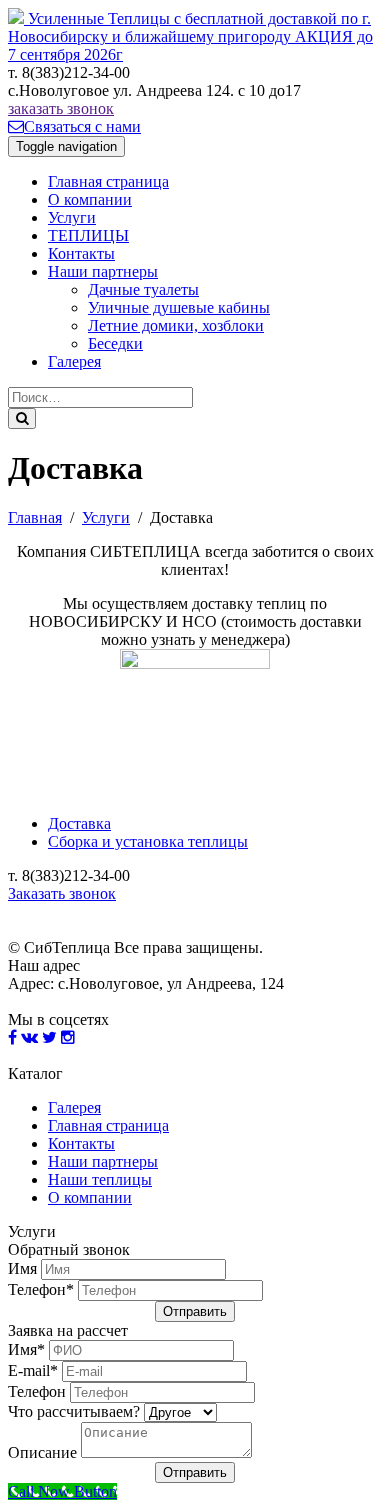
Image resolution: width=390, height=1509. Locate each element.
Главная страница (108, 181)
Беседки (115, 343)
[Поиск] (22, 418)
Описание (42, 1452)
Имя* (26, 1349)
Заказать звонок (62, 893)
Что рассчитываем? (74, 1411)
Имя (22, 1268)
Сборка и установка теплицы (148, 841)
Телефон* (41, 1289)
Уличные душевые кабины (179, 307)
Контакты (81, 253)
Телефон (37, 1391)
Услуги (72, 217)
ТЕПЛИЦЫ (88, 235)
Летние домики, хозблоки (176, 325)
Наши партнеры (103, 271)
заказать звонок (61, 108)
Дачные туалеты (143, 289)
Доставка (79, 823)
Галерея (74, 361)
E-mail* (33, 1370)
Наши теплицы (100, 1179)
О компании (90, 199)
